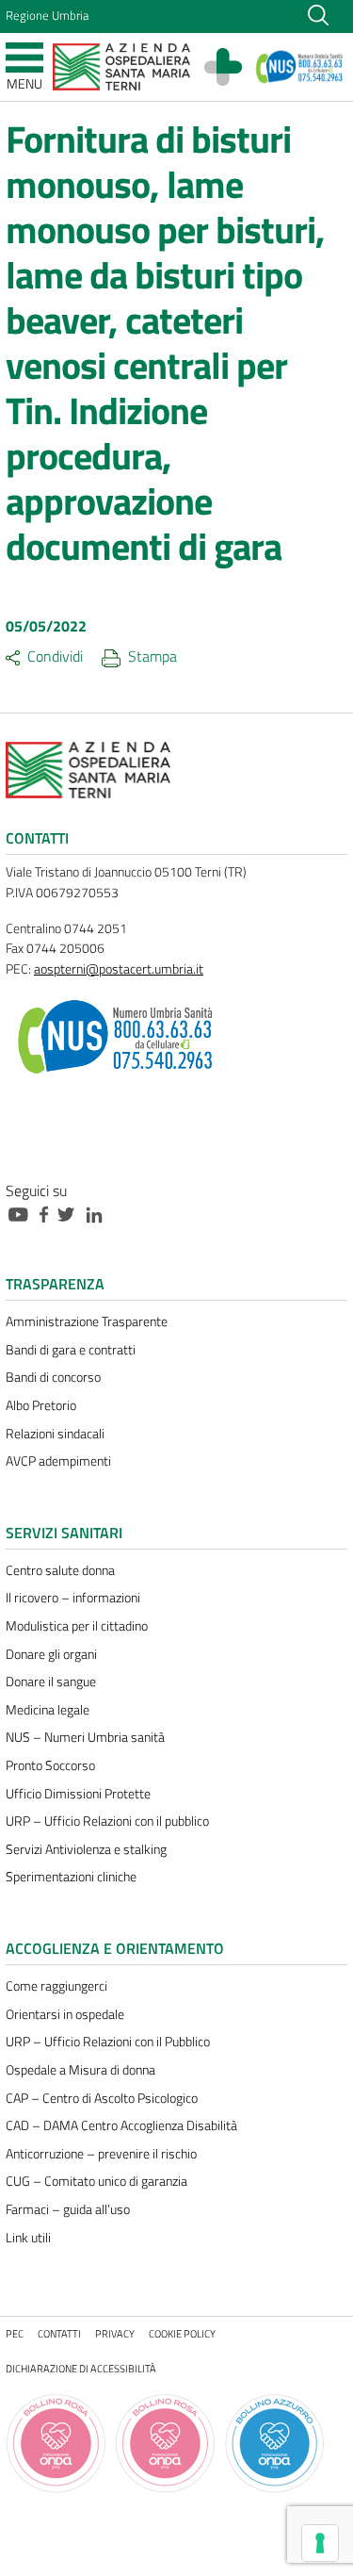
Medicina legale (48, 1710)
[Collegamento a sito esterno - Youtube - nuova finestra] (23, 1213)
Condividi (55, 656)
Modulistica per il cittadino (77, 1626)
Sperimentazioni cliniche (71, 1877)
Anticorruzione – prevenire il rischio (101, 2154)
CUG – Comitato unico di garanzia (96, 2181)
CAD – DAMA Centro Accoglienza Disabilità (121, 2125)
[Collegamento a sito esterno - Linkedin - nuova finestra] (99, 1213)
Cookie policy (182, 2333)
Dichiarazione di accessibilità (81, 2368)
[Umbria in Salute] (233, 67)
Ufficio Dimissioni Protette (78, 1794)
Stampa (152, 656)
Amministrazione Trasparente (87, 1321)
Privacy (115, 2333)
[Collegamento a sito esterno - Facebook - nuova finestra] (48, 1213)
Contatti (59, 2333)
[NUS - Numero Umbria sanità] (300, 67)
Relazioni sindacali (55, 1434)
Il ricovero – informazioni (73, 1598)
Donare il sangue (51, 1682)
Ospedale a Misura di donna (80, 2070)
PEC (15, 2333)
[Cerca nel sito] (318, 13)
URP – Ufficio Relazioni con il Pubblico (108, 2042)
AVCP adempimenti (58, 1461)
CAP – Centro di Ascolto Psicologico (102, 2098)
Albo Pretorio (41, 1405)
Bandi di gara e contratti (71, 1350)
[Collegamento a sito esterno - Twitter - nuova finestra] (71, 1213)
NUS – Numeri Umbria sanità (85, 1737)
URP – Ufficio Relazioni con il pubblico (107, 1821)
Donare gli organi (51, 1654)
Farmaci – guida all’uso (68, 2209)
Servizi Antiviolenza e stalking (86, 1849)
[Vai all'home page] (121, 65)
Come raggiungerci (56, 1986)
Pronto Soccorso (50, 1765)
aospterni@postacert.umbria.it (119, 969)
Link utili (28, 2238)
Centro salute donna (60, 1570)
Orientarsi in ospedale (65, 2014)
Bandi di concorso (53, 1377)
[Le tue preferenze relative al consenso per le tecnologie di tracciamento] (320, 2543)
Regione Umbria (47, 15)
